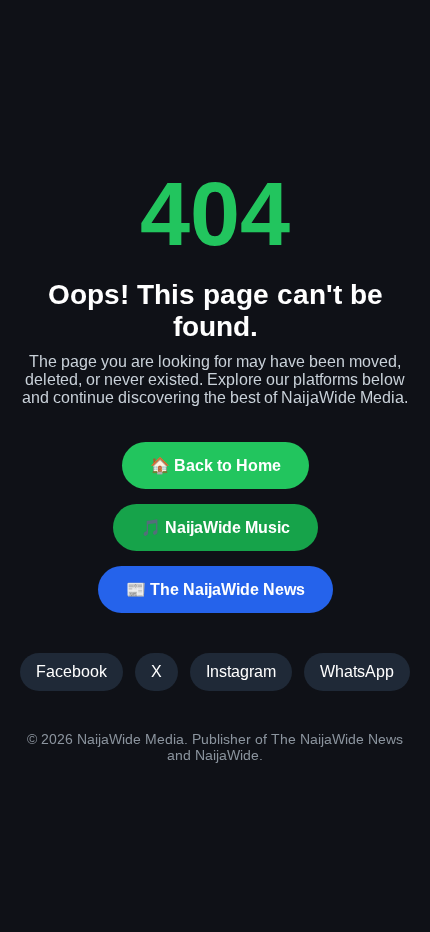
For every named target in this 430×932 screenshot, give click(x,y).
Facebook (71, 671)
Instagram (241, 671)
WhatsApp (357, 671)
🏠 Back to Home (215, 465)
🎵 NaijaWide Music (215, 527)
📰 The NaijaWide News (215, 589)
